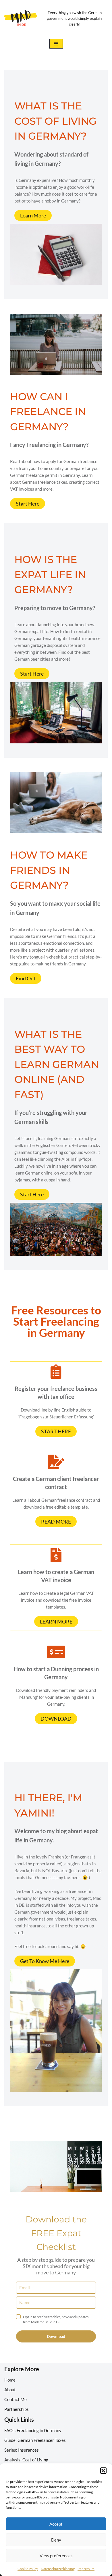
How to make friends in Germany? (49, 870)
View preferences (56, 2556)
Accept (56, 2524)
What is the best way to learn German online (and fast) (57, 1064)
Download (56, 2336)
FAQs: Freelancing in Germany (33, 2430)
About (10, 2390)
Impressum (86, 2569)
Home (10, 2380)
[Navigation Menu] (56, 44)
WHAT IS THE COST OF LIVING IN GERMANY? (55, 121)
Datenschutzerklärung (58, 2569)
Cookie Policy (28, 2569)
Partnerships (17, 2409)
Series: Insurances (22, 2450)
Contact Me (16, 2399)
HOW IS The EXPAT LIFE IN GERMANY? (50, 574)
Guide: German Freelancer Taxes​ (35, 2440)
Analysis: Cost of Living (26, 2460)
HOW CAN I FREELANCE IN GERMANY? (48, 412)
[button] (103, 2471)
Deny (56, 2540)
